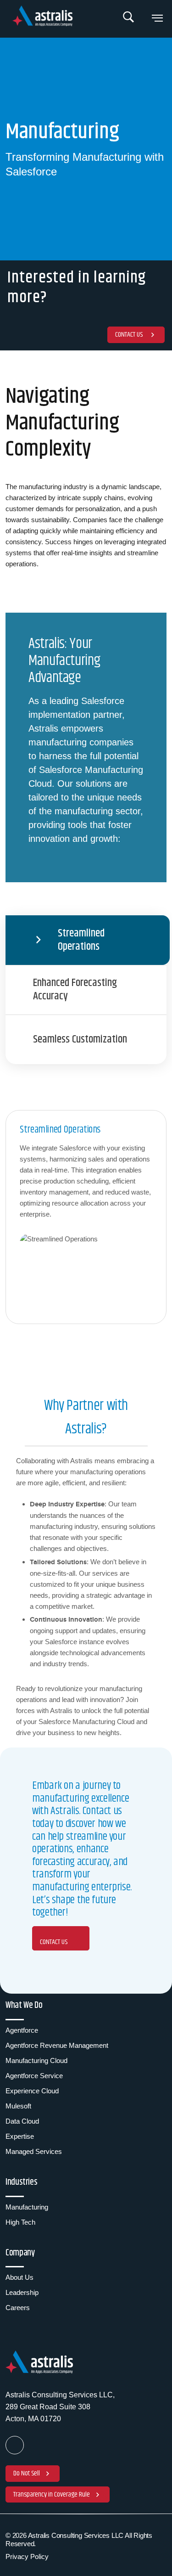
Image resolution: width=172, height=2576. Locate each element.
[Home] (44, 17)
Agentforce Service (34, 2076)
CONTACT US (54, 1942)
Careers (18, 2308)
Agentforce (22, 2030)
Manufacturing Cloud (36, 2060)
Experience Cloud (32, 2091)
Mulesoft (18, 2106)
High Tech (20, 2222)
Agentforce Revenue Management (57, 2045)
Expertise (20, 2136)
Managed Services (34, 2151)
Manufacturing (27, 2207)
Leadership (22, 2292)
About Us (19, 2277)
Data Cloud (22, 2121)
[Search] (129, 19)
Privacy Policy (27, 2556)
